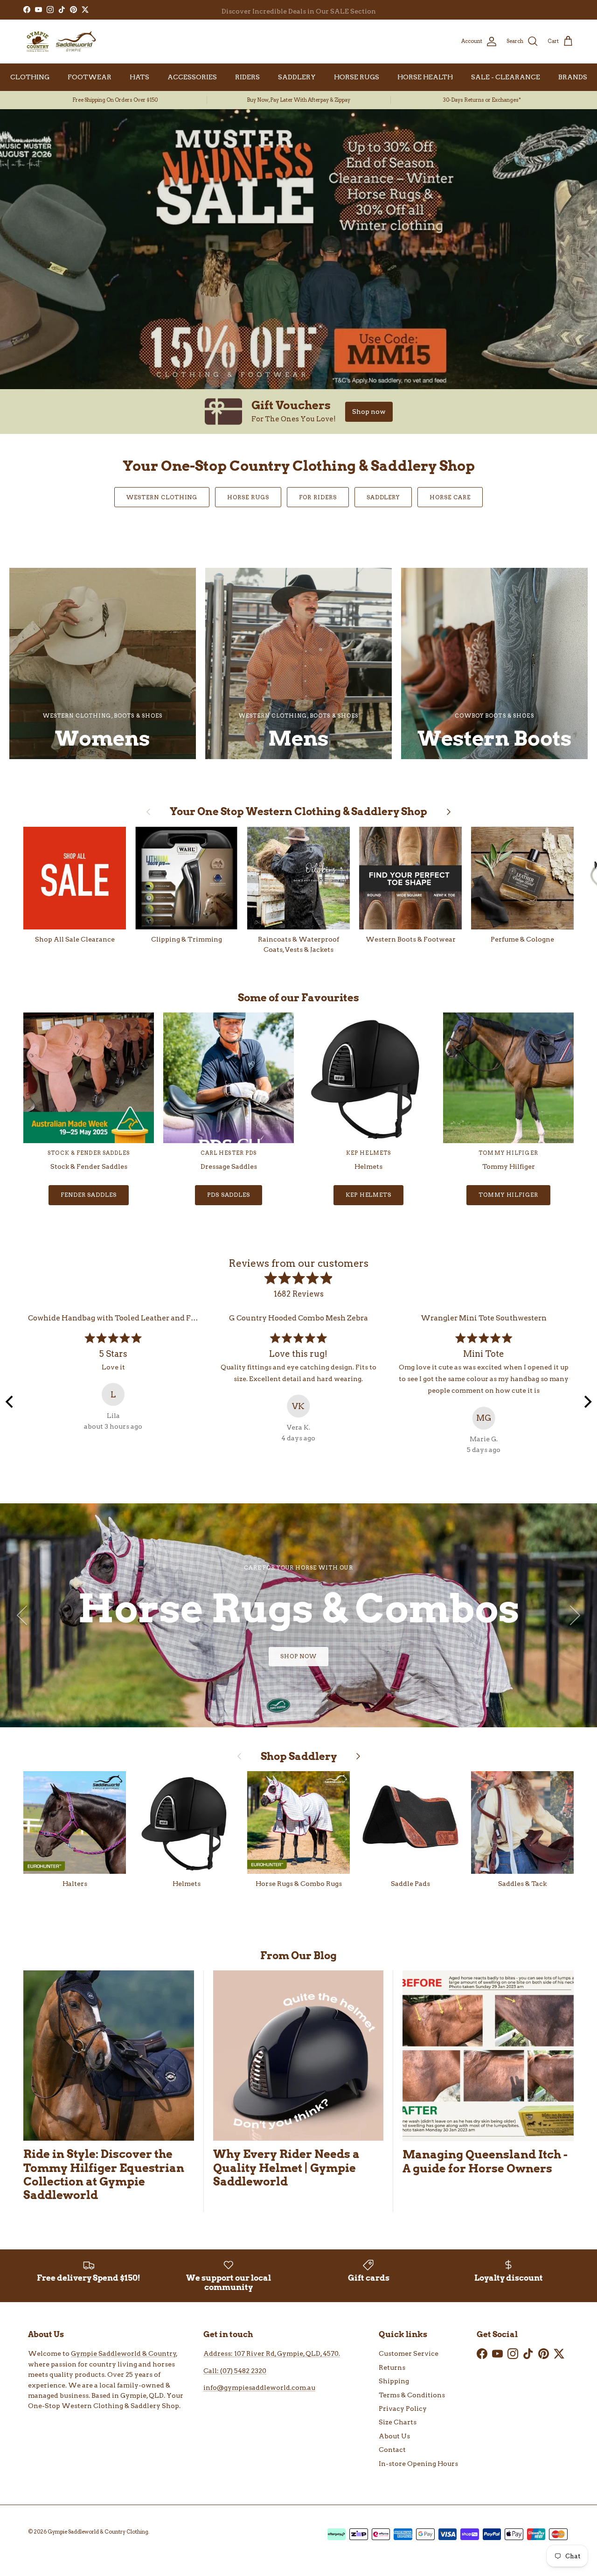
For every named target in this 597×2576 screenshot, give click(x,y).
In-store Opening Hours (418, 2464)
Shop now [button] (369, 412)
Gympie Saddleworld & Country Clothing (98, 2532)
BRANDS (573, 77)
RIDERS (247, 77)
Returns (392, 2367)
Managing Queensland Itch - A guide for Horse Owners (485, 2161)
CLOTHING (30, 77)
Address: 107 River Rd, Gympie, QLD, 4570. (272, 2353)
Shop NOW (299, 1656)
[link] (298, 412)
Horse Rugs (248, 497)
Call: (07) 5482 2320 (235, 2371)
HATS (139, 77)
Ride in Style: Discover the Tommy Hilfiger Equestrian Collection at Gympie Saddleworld (104, 2174)
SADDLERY (297, 77)
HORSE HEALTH (425, 77)
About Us (394, 2436)
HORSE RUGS (357, 77)
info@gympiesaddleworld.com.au (259, 2388)
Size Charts (398, 2422)
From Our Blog (298, 1955)
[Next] (587, 1402)
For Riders (318, 497)
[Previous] (10, 1402)
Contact (392, 2450)
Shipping (394, 2381)
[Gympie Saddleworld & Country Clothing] (61, 42)
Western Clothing (162, 497)
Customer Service (409, 2353)
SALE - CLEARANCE (506, 77)
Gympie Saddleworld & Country (124, 2353)
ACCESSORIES (192, 77)
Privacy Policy (403, 2408)
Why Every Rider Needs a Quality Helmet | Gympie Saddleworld (286, 2168)
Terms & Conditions (412, 2395)
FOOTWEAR (90, 77)
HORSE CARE (450, 497)
